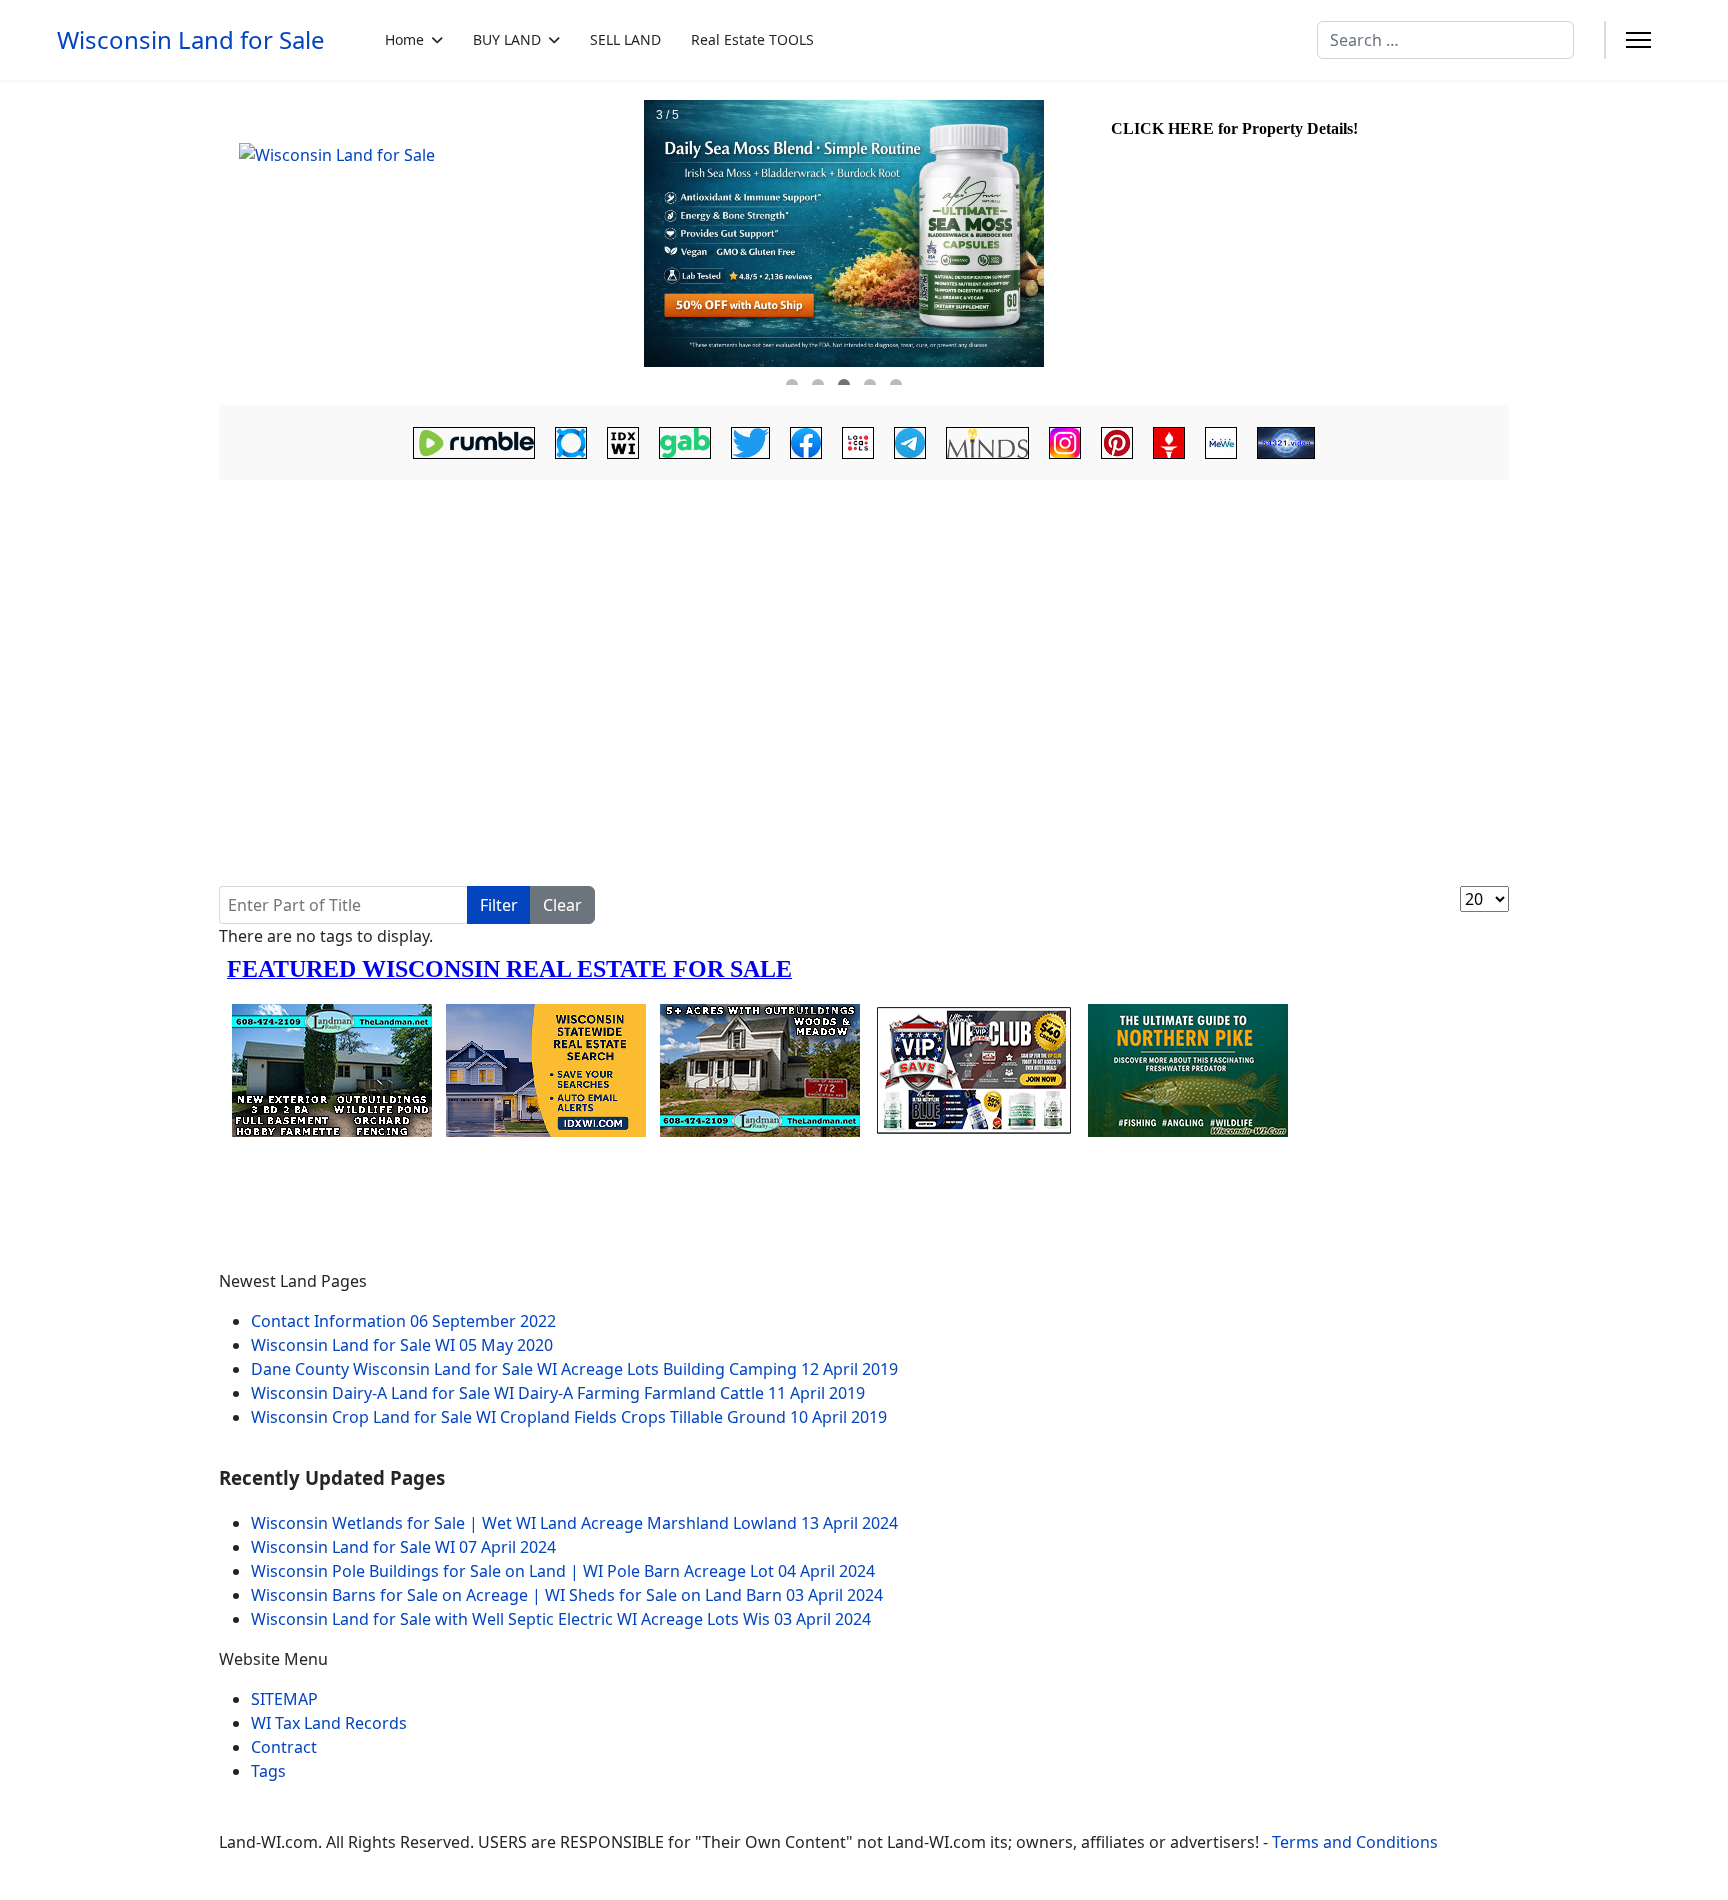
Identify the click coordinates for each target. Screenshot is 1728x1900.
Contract (284, 1747)
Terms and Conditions (1355, 1842)
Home (404, 39)
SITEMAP (284, 1699)
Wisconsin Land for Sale (191, 40)
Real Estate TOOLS (752, 39)
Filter (499, 905)
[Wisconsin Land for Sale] (429, 243)
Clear (562, 905)
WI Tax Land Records (329, 1723)
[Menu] (1638, 40)
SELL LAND (625, 39)
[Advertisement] (864, 636)
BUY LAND (507, 39)
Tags (268, 1771)
